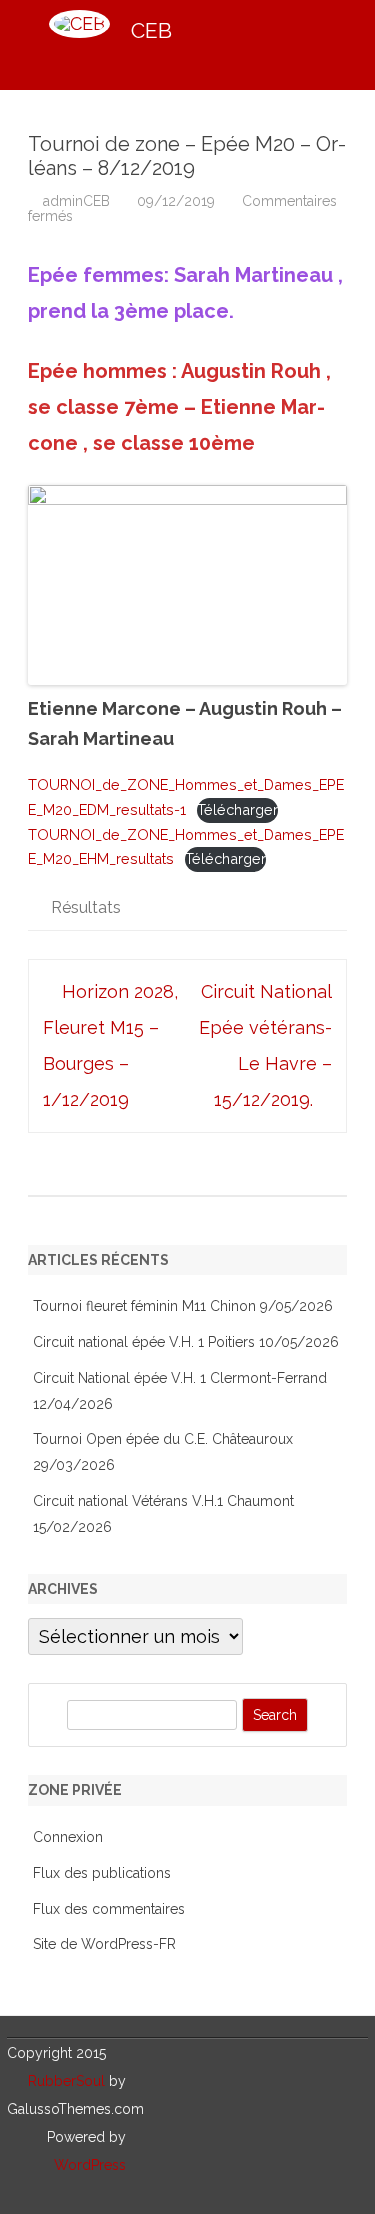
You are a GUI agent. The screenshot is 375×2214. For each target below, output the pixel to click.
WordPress (90, 2165)
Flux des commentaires (109, 1909)
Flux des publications (102, 1873)
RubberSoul (66, 2081)
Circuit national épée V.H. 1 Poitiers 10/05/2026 (186, 1342)
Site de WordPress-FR (104, 1944)
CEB (151, 30)
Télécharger (237, 809)
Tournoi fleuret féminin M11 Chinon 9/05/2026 (183, 1306)
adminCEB (76, 201)
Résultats (86, 907)
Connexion (68, 1837)
